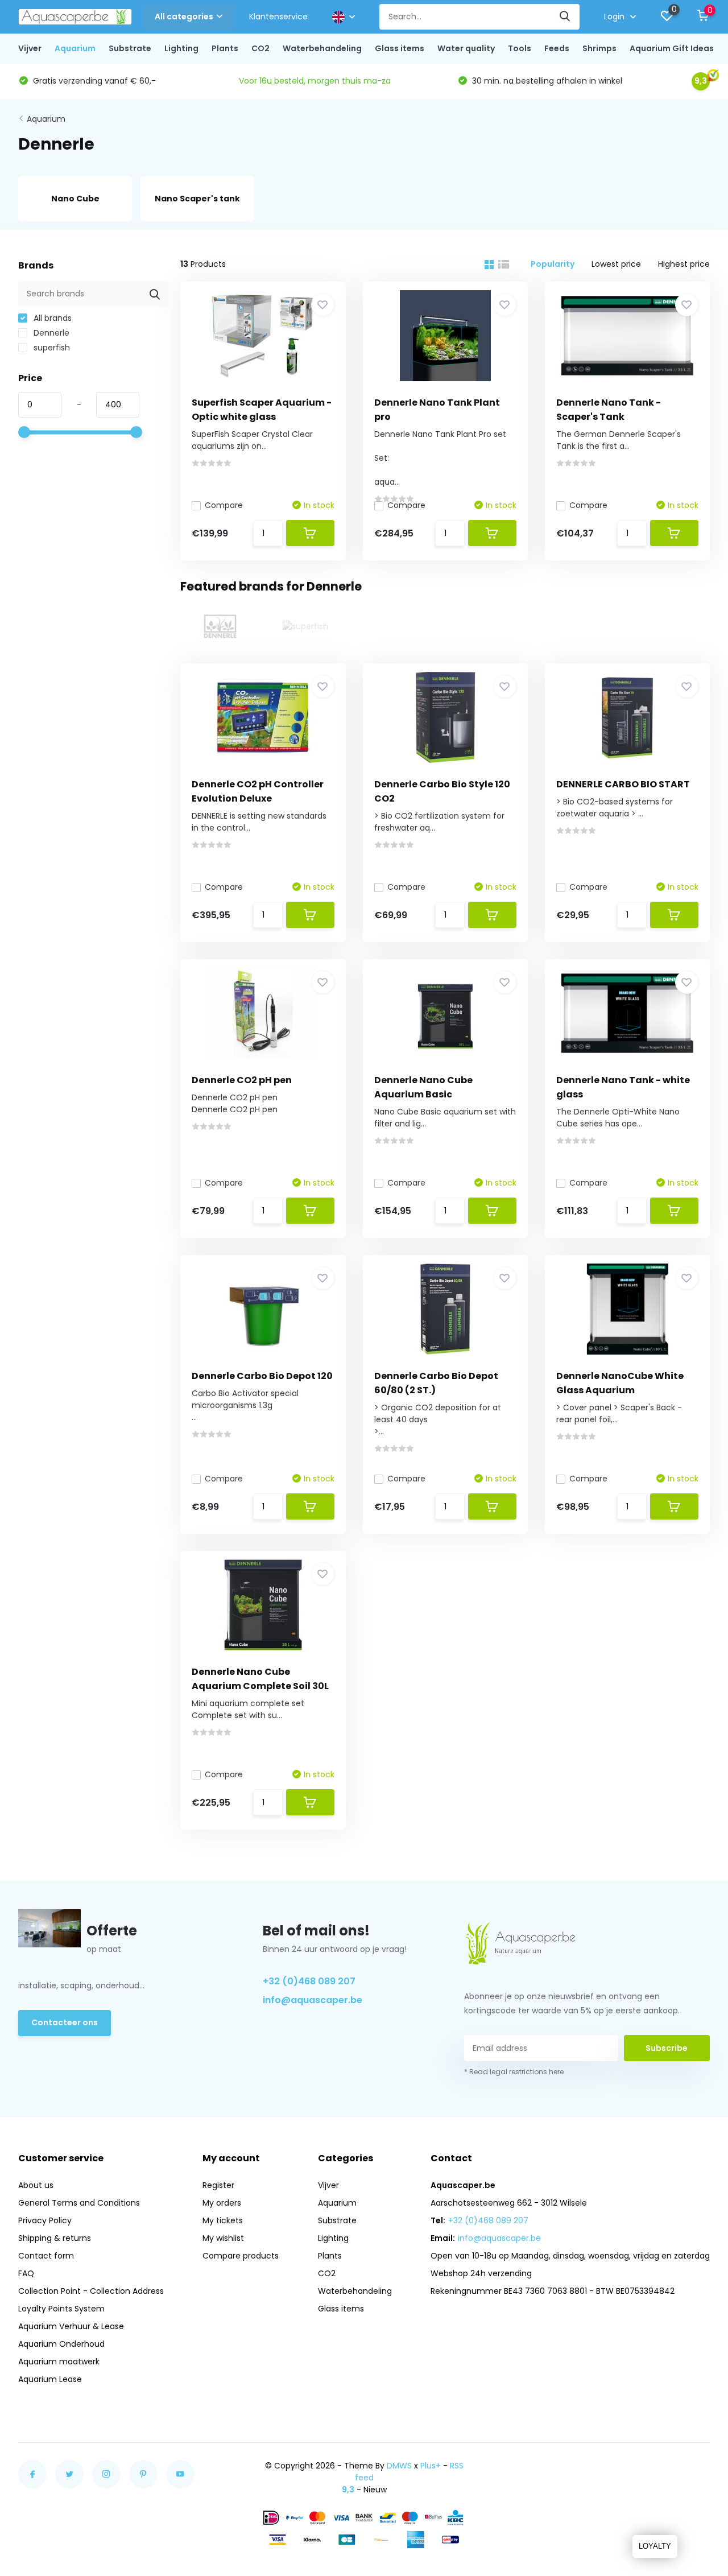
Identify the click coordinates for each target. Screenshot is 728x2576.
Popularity (553, 264)
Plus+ (431, 2466)
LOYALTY (655, 2546)
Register (218, 2185)
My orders (222, 2203)
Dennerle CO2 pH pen (242, 1080)
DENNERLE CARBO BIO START (623, 784)
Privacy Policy (45, 2220)
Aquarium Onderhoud (61, 2344)
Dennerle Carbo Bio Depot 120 (262, 1376)
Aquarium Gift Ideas (672, 48)
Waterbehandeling (322, 48)
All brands (51, 318)
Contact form (46, 2256)
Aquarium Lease (50, 2379)
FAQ (26, 2273)
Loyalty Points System (61, 2309)
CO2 (260, 48)
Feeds (557, 48)
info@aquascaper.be (313, 2000)
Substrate (130, 48)
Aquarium (75, 48)
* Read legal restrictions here (514, 2072)
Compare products (241, 2256)
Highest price (684, 264)
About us (36, 2185)
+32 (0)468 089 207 (309, 1981)
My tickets (223, 2220)
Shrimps (599, 48)
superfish (51, 348)
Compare (224, 505)
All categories (184, 16)
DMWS (399, 2466)
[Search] (565, 17)
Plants (225, 48)
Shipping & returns (55, 2238)
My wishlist (223, 2238)
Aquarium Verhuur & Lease (71, 2326)
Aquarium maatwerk (59, 2362)
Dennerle (50, 333)
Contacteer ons (65, 2022)
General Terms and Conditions (79, 2203)
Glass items (400, 48)
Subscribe (667, 2048)
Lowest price (616, 264)
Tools (520, 48)
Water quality (466, 48)
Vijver (30, 48)
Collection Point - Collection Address (91, 2291)
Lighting (181, 48)
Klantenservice (278, 16)
